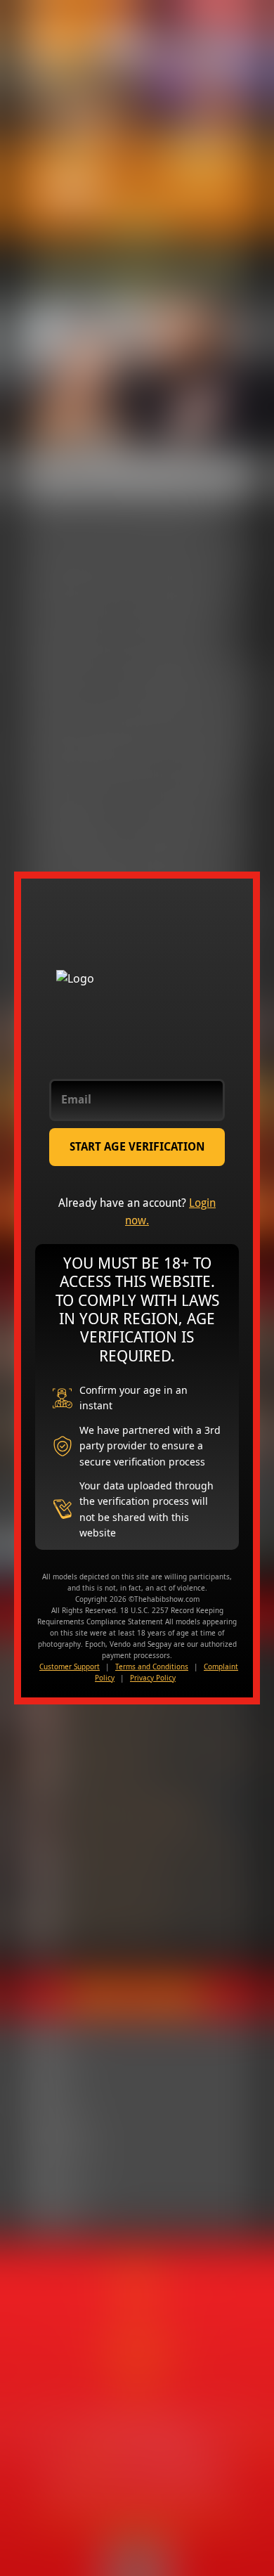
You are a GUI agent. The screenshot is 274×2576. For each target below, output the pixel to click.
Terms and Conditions (152, 1666)
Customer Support (70, 1666)
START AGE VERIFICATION (137, 1147)
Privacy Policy (153, 1678)
